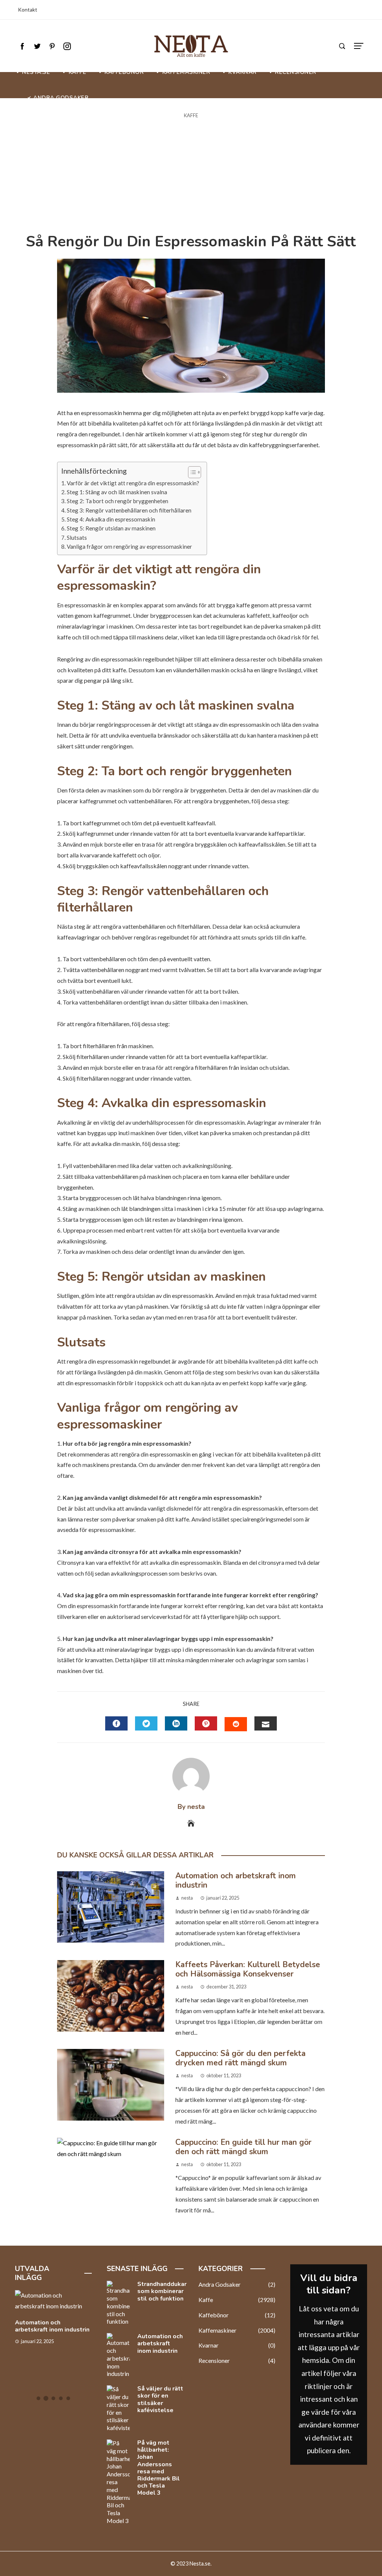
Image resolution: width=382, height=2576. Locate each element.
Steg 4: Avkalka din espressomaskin (111, 519)
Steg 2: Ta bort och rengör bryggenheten (118, 501)
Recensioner (237, 2360)
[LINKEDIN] (176, 1723)
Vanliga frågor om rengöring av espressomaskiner (129, 546)
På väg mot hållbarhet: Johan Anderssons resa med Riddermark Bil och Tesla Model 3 (159, 2468)
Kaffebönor (237, 2315)
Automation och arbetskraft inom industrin (236, 1880)
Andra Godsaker (237, 2284)
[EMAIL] (266, 1723)
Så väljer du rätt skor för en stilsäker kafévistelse (160, 2399)
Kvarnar (237, 2345)
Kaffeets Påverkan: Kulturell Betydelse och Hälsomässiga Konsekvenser (248, 1969)
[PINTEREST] (206, 1723)
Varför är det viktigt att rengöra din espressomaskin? (133, 483)
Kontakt (28, 10)
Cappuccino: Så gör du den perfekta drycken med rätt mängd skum (240, 2058)
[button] (191, 472)
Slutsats (77, 538)
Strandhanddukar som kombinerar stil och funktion (162, 2291)
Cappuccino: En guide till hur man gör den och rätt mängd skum (243, 2147)
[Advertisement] (191, 176)
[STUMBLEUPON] (236, 1724)
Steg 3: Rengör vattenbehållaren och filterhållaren (129, 510)
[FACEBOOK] (116, 1723)
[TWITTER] (146, 1723)
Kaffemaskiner (237, 2330)
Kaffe (191, 116)
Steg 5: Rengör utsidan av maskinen (111, 528)
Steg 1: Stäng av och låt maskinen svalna (117, 492)
